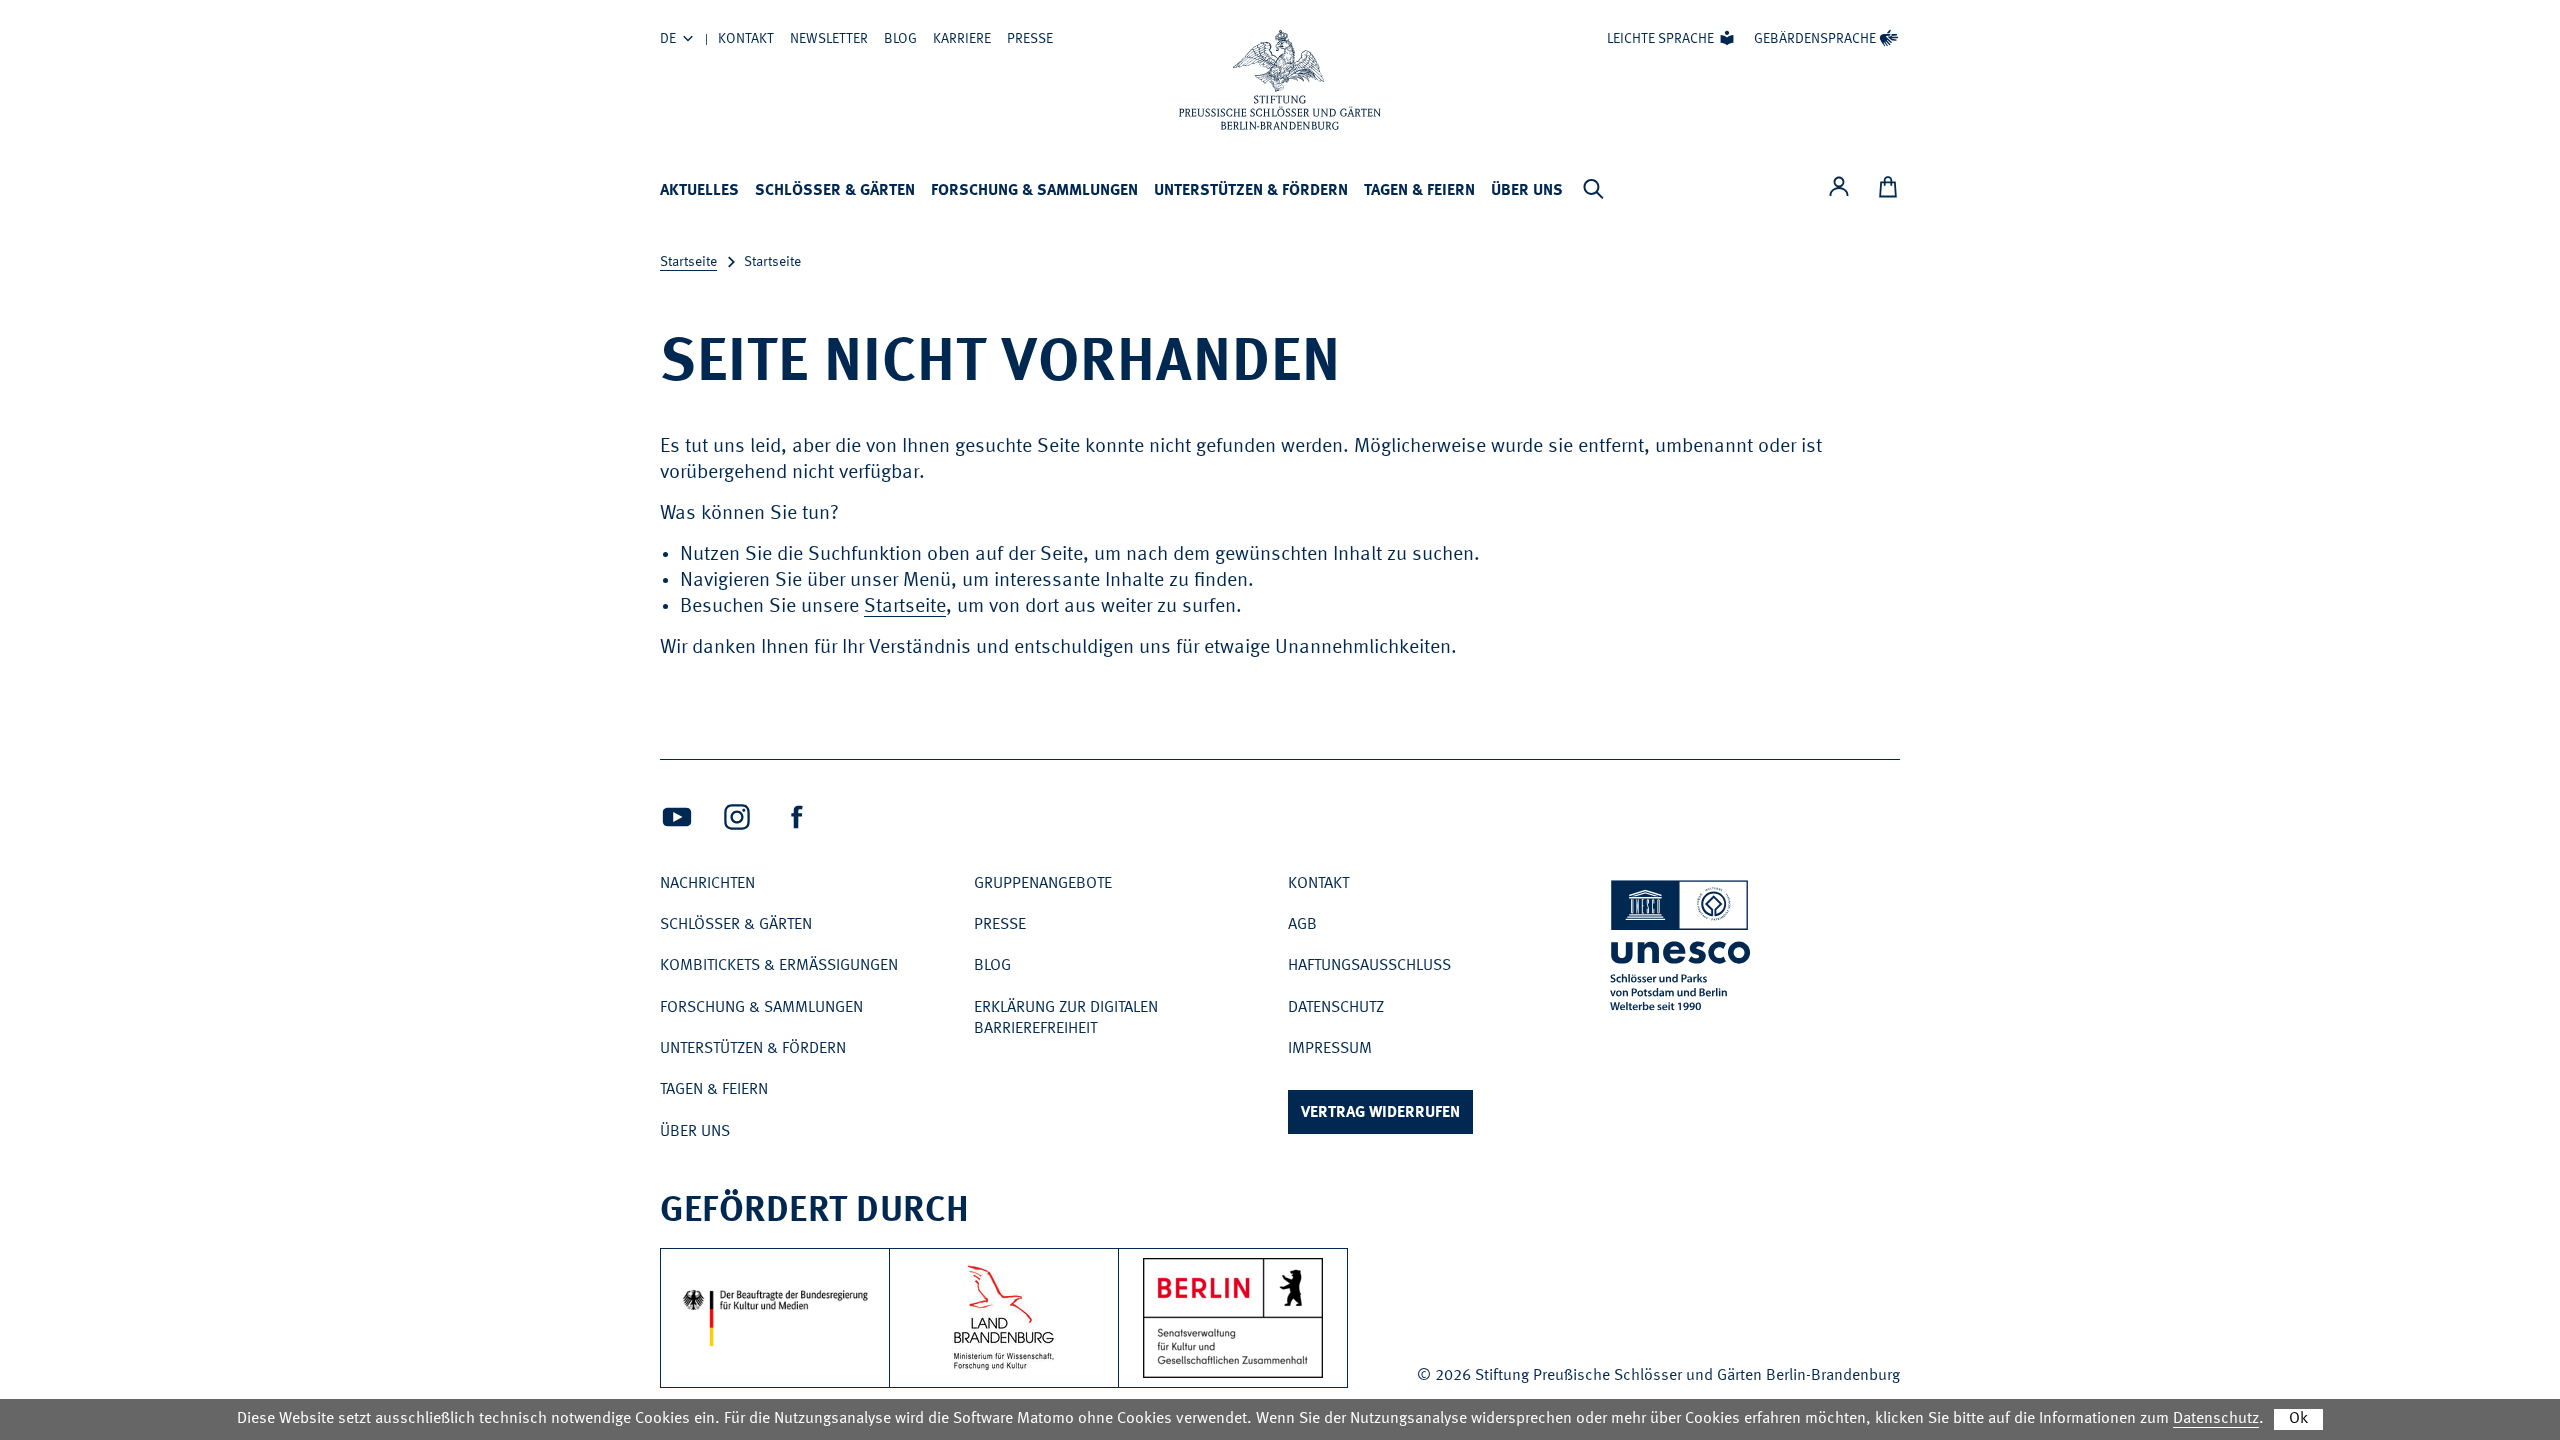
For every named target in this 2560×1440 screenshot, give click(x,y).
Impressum (1330, 1049)
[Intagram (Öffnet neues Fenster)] (737, 817)
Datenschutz (1336, 1008)
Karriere (962, 39)
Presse (1030, 39)
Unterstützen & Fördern (1251, 191)
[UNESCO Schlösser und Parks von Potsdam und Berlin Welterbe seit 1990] (1682, 949)
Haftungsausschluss (1369, 966)
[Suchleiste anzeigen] (1593, 189)
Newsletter (829, 39)
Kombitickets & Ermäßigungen (779, 966)
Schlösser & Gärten (835, 191)
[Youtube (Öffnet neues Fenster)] (677, 817)
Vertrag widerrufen (1380, 1113)
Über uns (1527, 191)
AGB (1302, 925)
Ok (2298, 1419)
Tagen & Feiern (1419, 191)
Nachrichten (707, 884)
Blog (900, 39)
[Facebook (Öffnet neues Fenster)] (797, 817)
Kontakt (746, 39)
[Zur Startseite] (1280, 80)
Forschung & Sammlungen (1034, 191)
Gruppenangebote (1043, 884)
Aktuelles (699, 191)
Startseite (688, 262)
